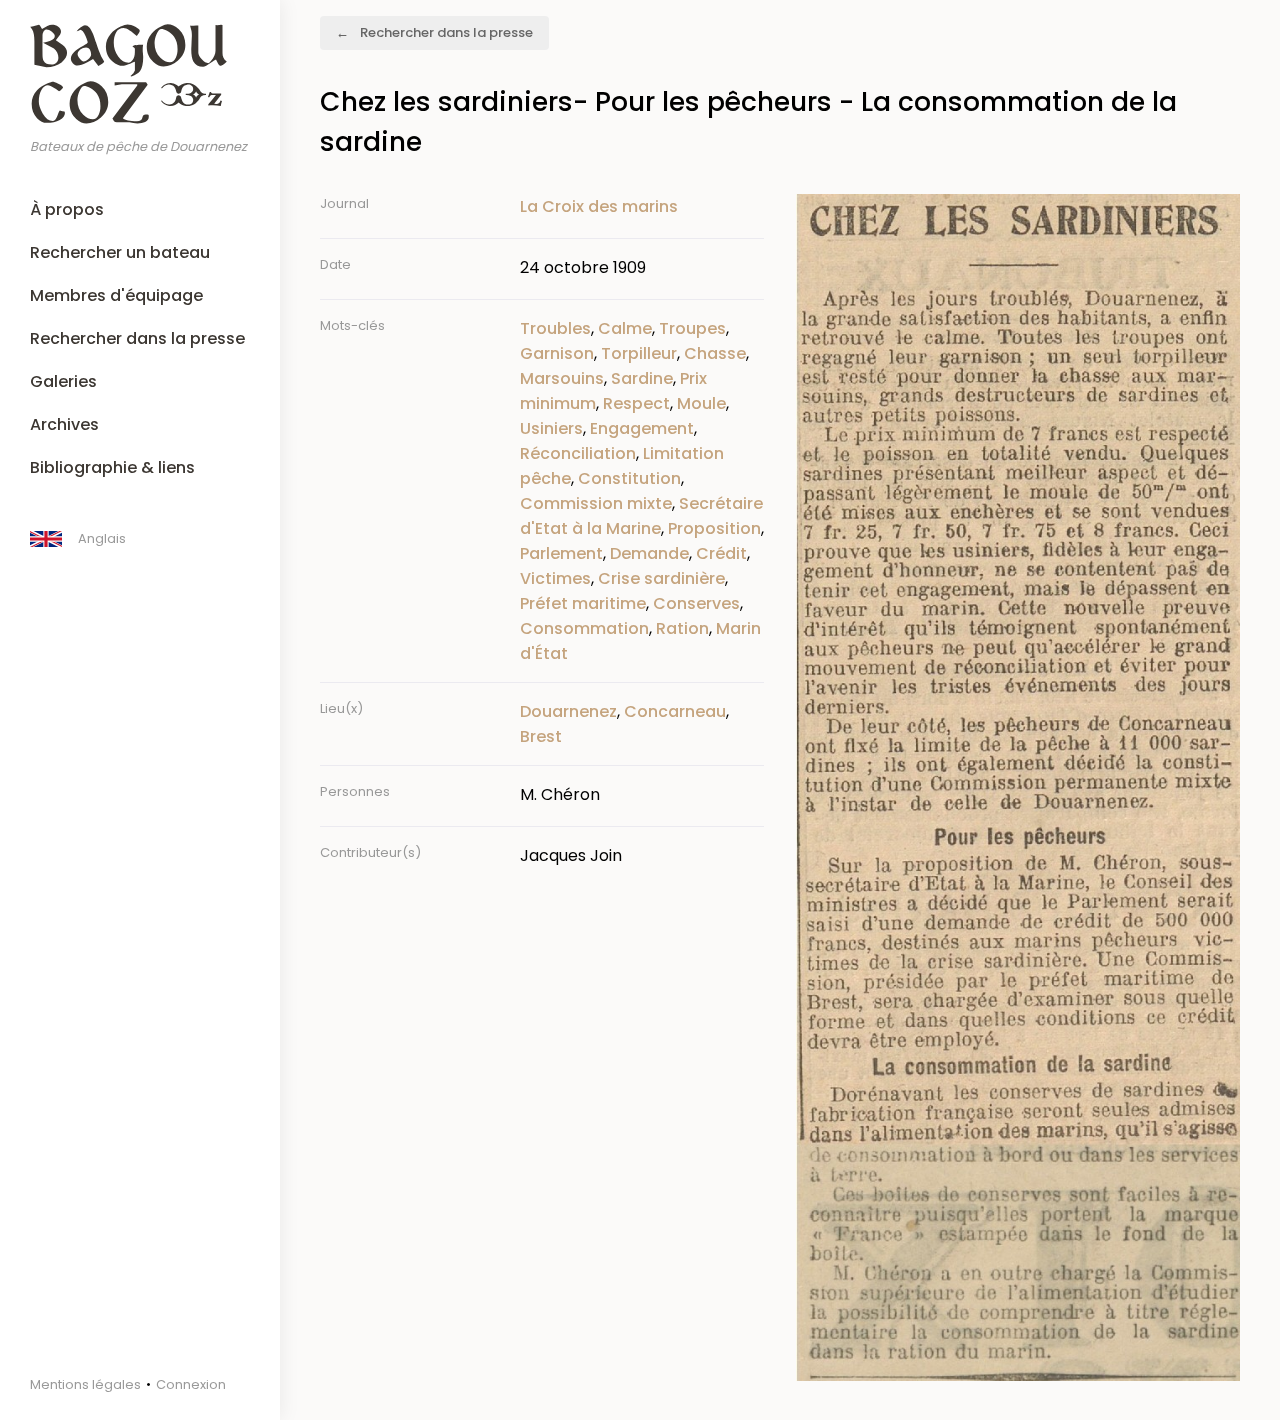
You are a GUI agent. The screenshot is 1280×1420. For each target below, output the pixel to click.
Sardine (642, 378)
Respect (636, 403)
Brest (541, 736)
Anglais (102, 538)
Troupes (692, 328)
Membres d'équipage (116, 295)
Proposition (714, 528)
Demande (649, 553)
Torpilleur (639, 353)
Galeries (63, 381)
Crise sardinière (661, 578)
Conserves (696, 603)
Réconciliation (578, 453)
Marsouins (562, 378)
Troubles (555, 328)
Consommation (584, 628)
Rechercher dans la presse (137, 338)
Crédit (721, 553)
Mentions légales (85, 1384)
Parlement (561, 553)
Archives (64, 424)
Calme (625, 328)
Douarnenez (568, 711)
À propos (67, 209)
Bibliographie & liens (112, 467)
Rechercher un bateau (120, 252)
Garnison (557, 353)
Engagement (642, 428)
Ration (682, 628)
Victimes (555, 578)
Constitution (629, 478)
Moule (701, 403)
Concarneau (675, 711)
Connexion (191, 1384)
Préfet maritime (583, 603)
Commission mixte (596, 503)
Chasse (715, 353)
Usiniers (551, 428)
